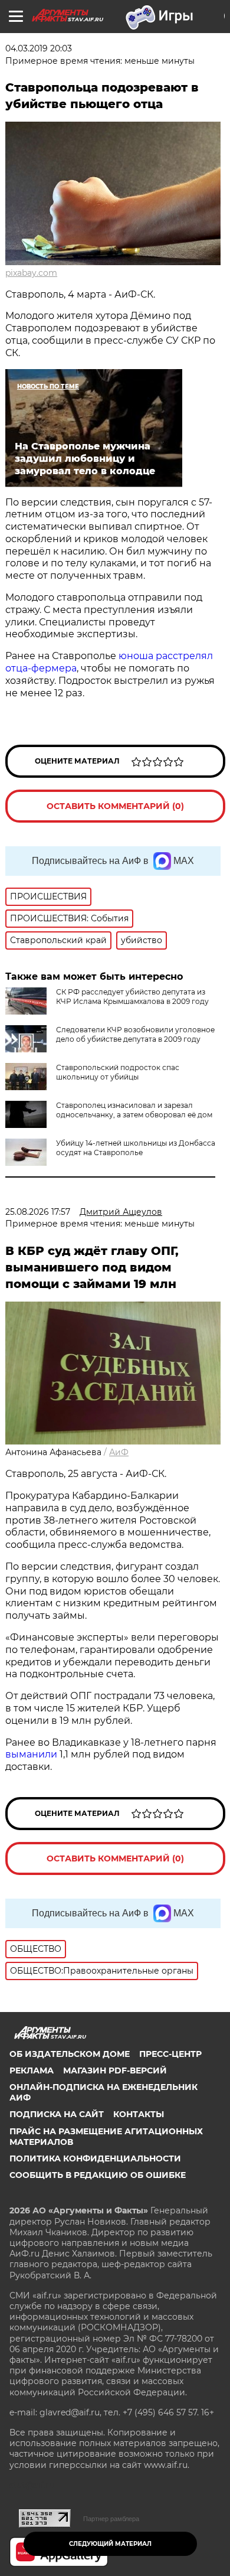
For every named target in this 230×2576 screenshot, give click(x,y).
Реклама (32, 2070)
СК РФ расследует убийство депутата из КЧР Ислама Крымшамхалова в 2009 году (132, 997)
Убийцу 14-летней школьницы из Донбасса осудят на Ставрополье (136, 1148)
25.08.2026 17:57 (38, 1212)
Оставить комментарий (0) (115, 806)
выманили (31, 1754)
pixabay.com (31, 273)
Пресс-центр (170, 2054)
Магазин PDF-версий (115, 2070)
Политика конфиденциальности (95, 2158)
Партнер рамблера (111, 2519)
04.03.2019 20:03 (39, 48)
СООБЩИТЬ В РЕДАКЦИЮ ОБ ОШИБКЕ (98, 2175)
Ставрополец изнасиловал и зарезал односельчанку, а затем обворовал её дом (134, 1110)
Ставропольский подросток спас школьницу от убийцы (118, 1072)
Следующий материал (110, 2544)
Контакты (139, 2114)
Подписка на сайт (57, 2114)
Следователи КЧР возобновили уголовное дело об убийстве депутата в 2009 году (135, 1034)
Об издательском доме (70, 2054)
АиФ (119, 1452)
